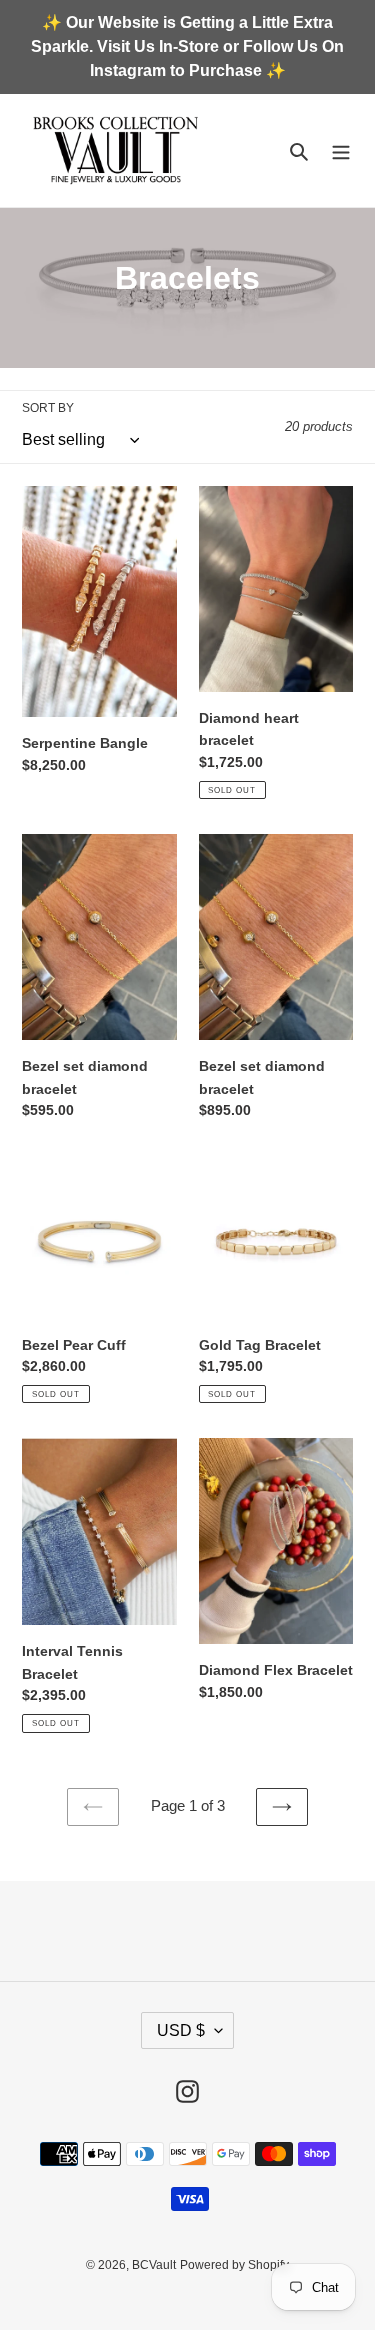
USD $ (181, 2030)
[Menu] (341, 150)
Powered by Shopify (234, 2265)
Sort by (48, 408)
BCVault (154, 2265)
